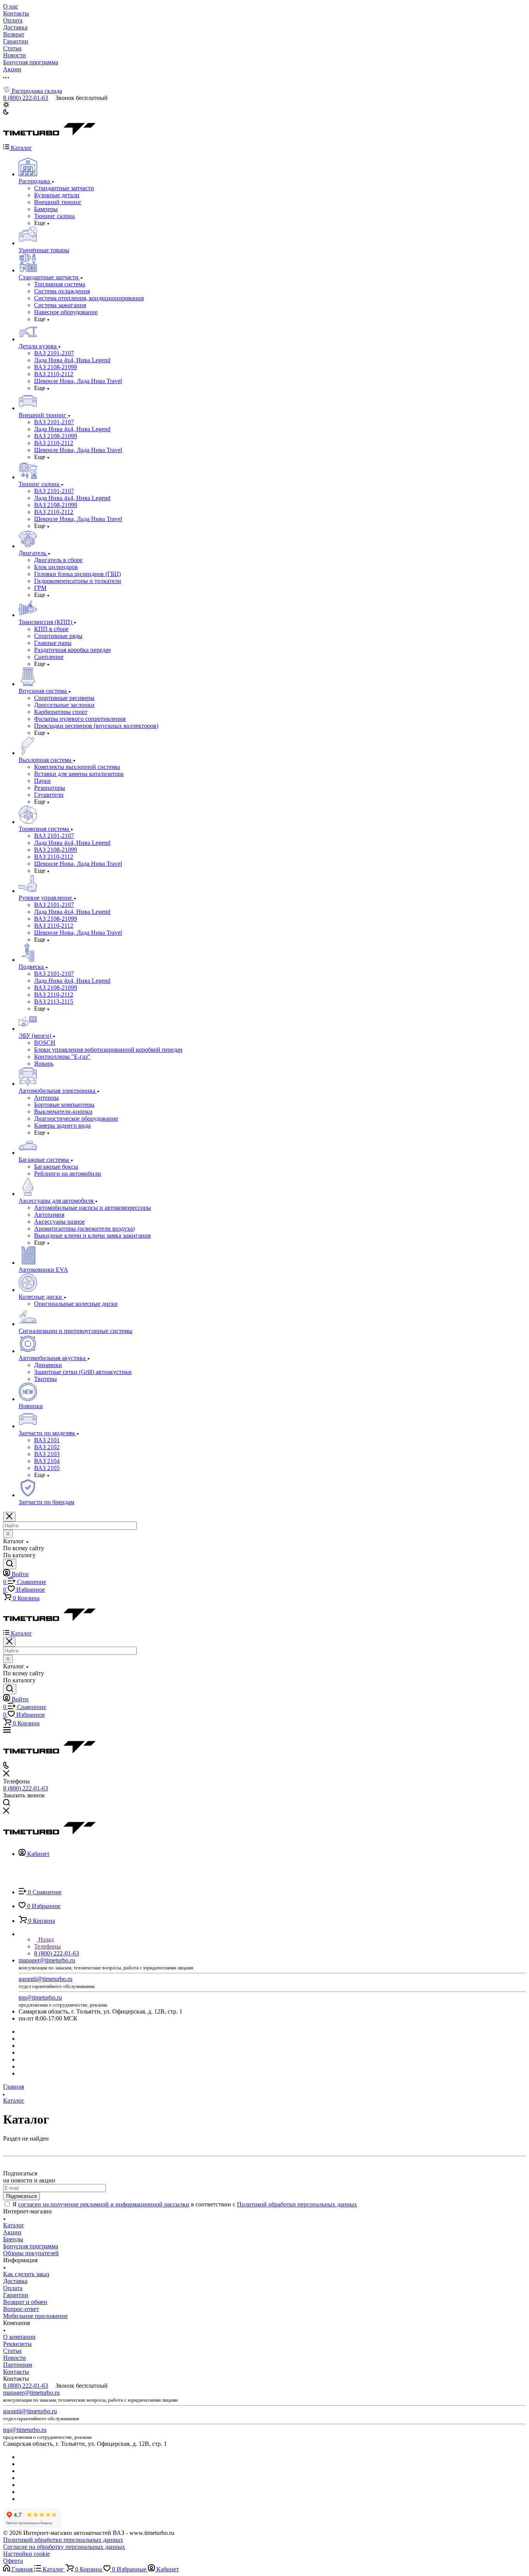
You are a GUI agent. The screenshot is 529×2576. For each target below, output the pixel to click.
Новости (15, 2358)
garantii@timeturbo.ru (46, 1979)
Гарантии (16, 2295)
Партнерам (18, 2365)
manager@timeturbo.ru (47, 1960)
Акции (12, 2232)
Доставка (15, 2281)
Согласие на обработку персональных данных (64, 2547)
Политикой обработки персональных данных (297, 2204)
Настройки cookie (27, 2554)
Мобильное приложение (35, 2316)
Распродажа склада (36, 91)
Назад (45, 1939)
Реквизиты (17, 2344)
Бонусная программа (31, 2246)
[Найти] (10, 1564)
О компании (19, 2337)
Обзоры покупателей (31, 2253)
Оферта (13, 2561)
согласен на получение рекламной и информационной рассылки (104, 2204)
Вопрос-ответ (21, 2309)
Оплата (13, 2288)
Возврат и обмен (25, 2302)
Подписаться (21, 2196)
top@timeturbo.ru (40, 1997)
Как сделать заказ (26, 2274)
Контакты (16, 2372)
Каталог (14, 2225)
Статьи (12, 2351)
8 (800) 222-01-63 (26, 98)
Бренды (13, 2239)
